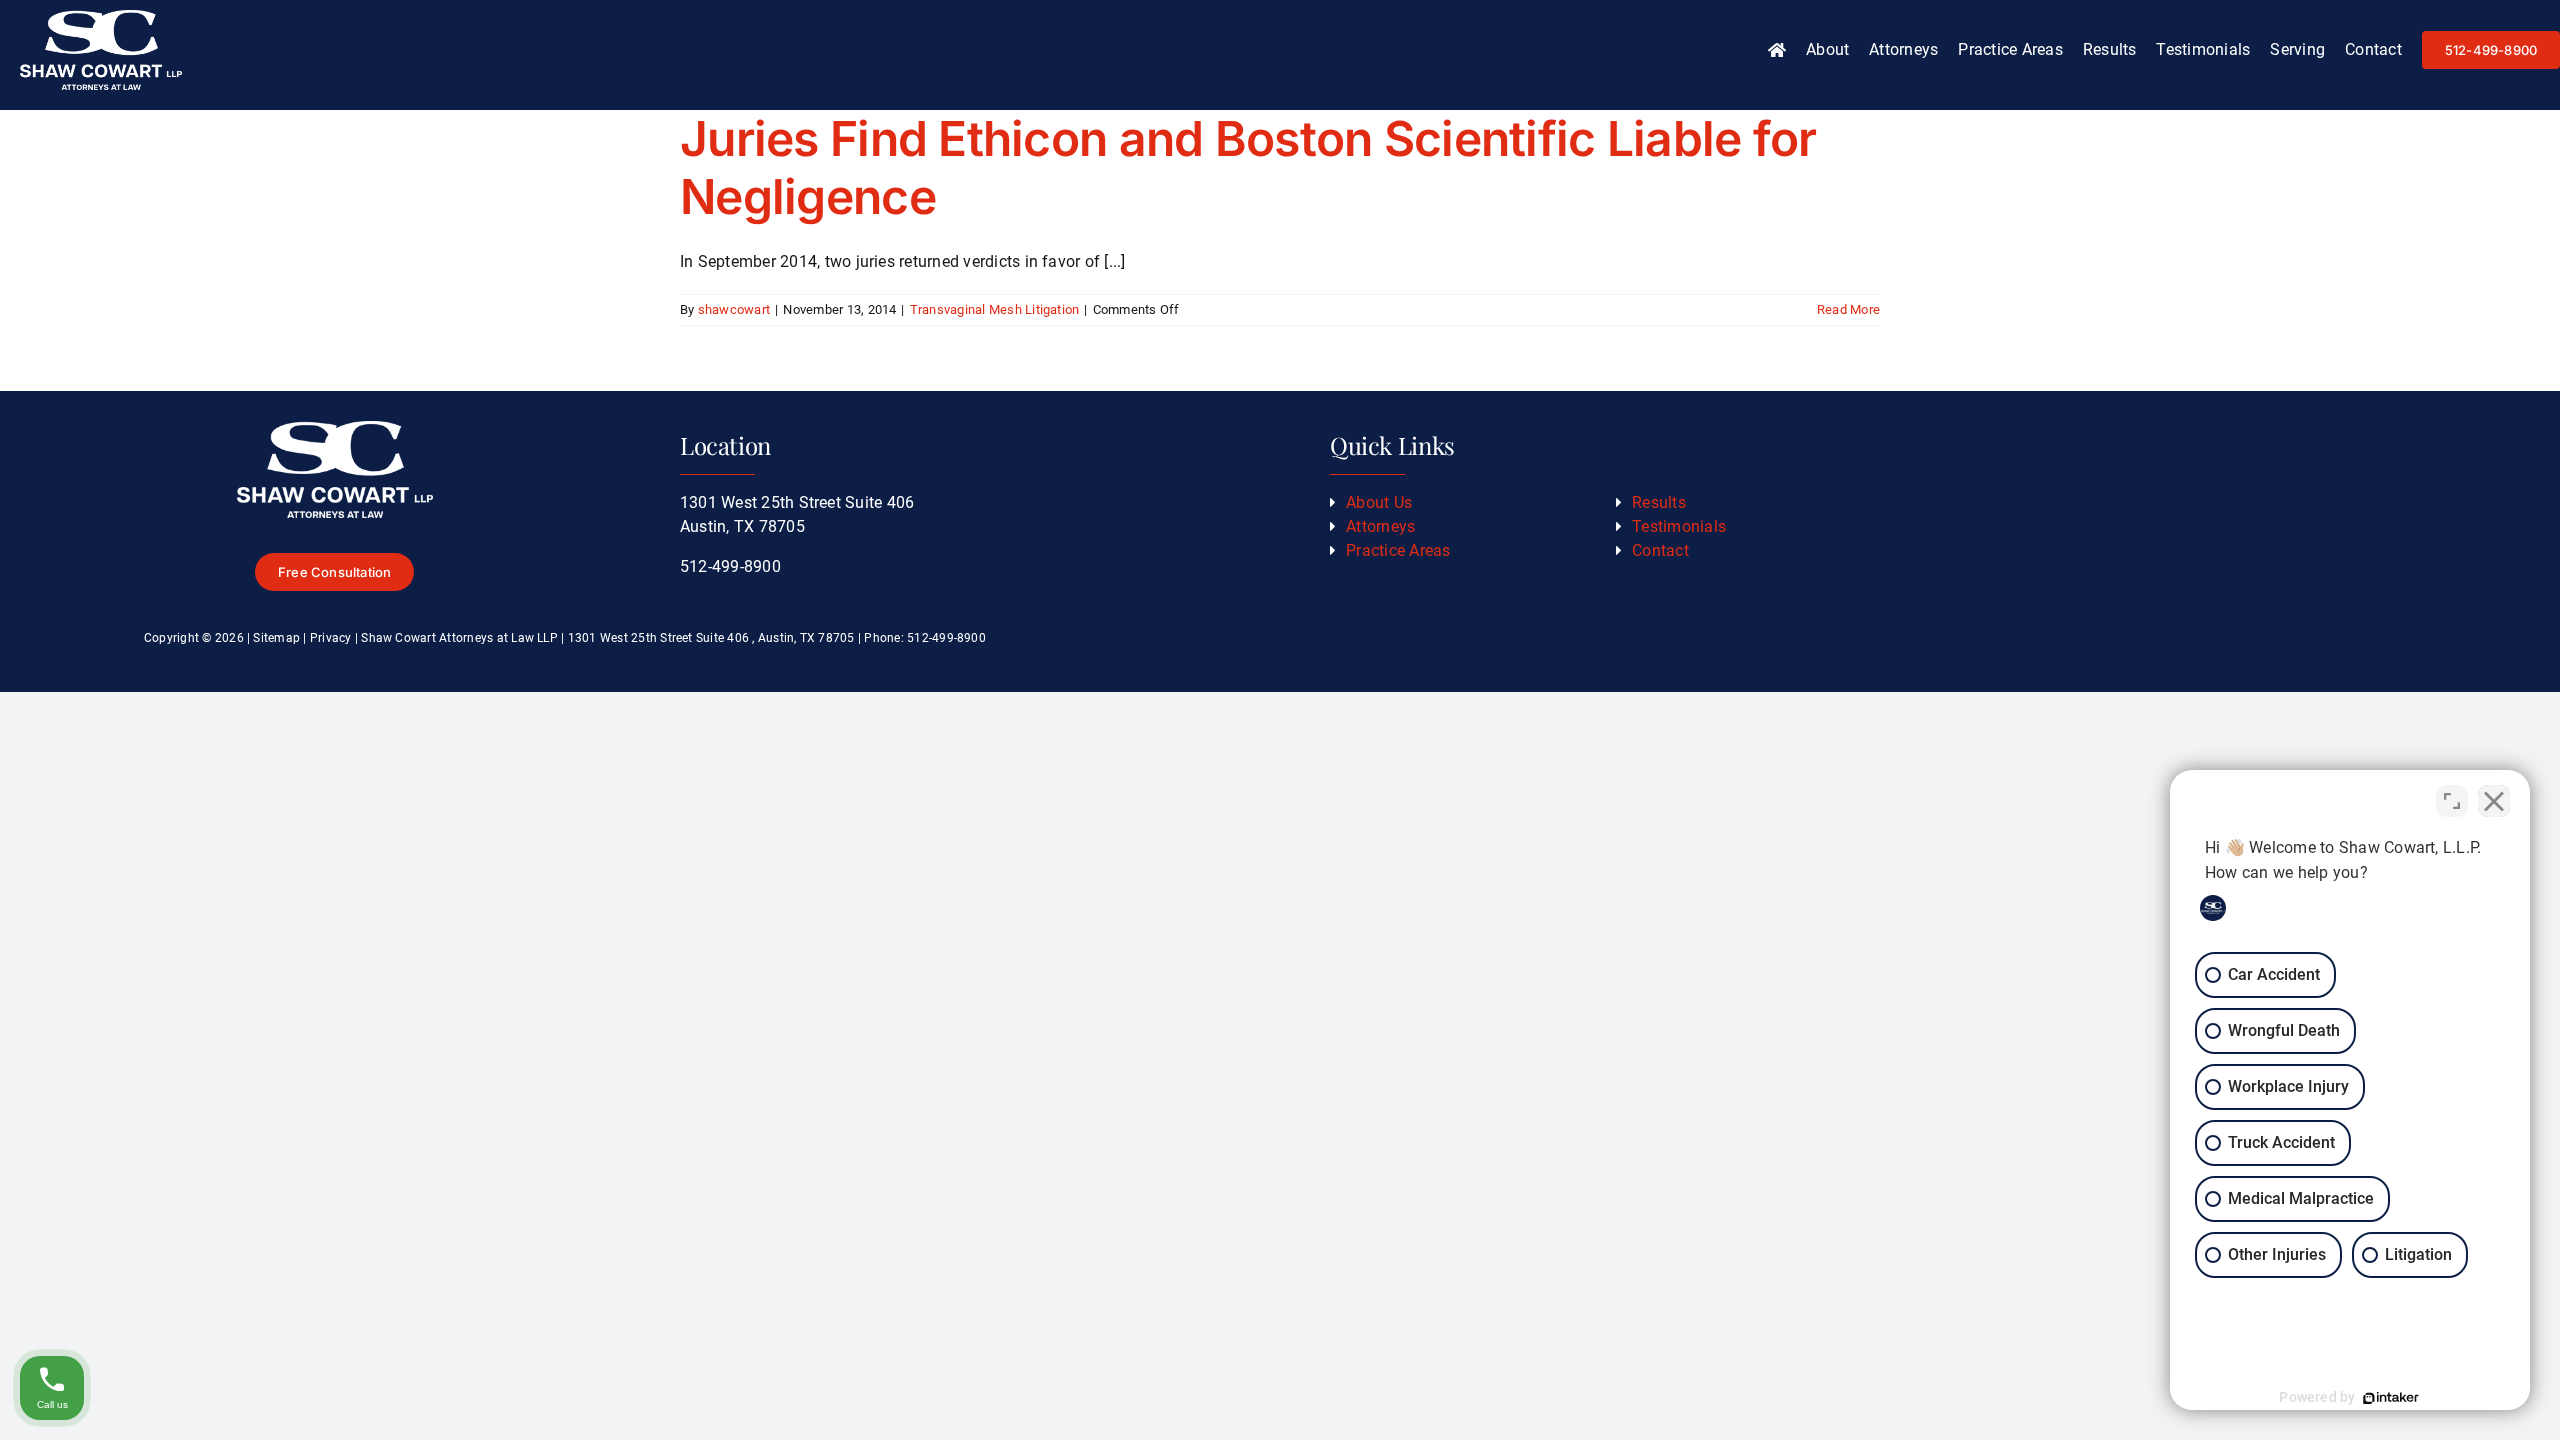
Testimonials (1679, 526)
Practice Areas (1398, 550)
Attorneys (1380, 526)
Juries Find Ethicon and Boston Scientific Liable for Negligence (1248, 167)
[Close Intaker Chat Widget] (2494, 801)
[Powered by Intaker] (2391, 1398)
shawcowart (734, 309)
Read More (1848, 309)
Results (1659, 502)
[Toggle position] (2452, 801)
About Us (1379, 502)
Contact (1660, 550)
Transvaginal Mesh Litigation (995, 309)
